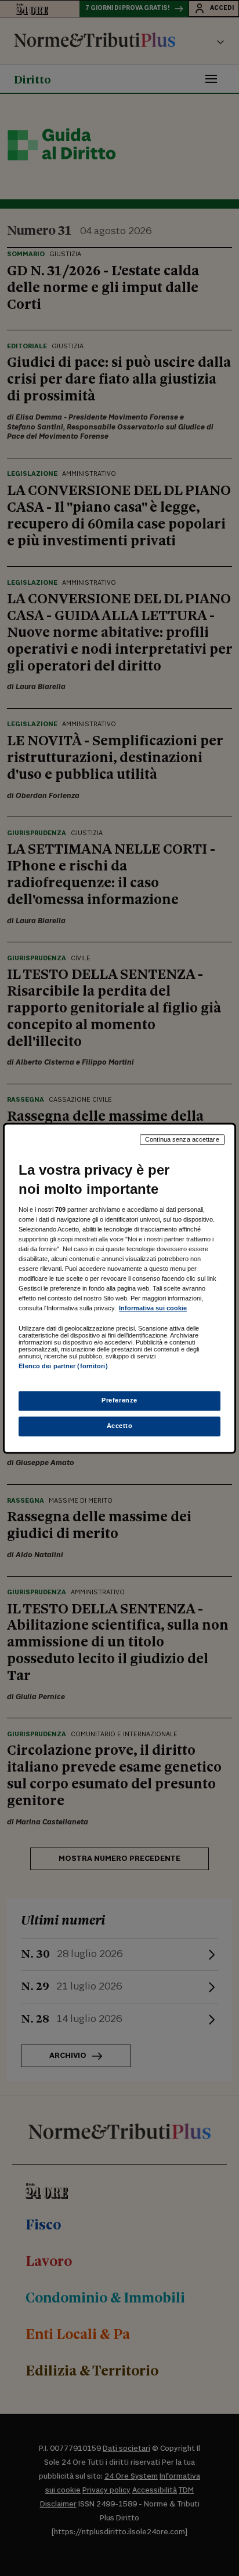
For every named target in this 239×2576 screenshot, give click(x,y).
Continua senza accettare (182, 1139)
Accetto (120, 1426)
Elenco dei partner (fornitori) (63, 1367)
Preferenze (119, 1400)
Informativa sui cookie (153, 1309)
